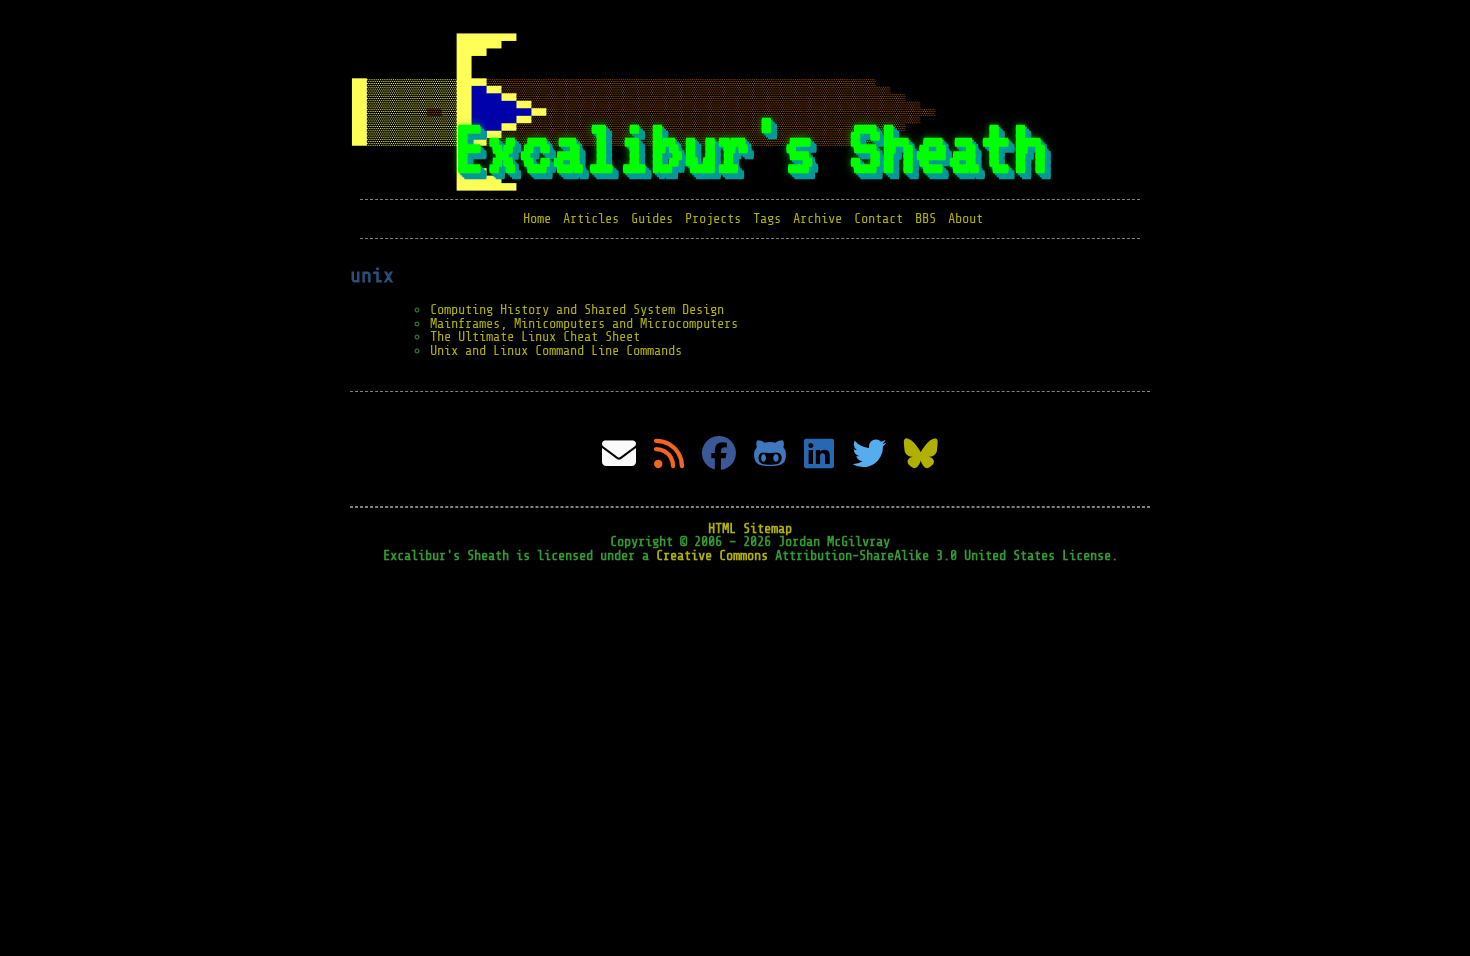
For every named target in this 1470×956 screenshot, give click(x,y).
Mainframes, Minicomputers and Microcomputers (584, 323)
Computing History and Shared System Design (577, 309)
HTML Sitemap (750, 528)
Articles (591, 218)
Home (537, 218)
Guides (652, 218)
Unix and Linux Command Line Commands (556, 350)
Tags (767, 218)
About (965, 218)
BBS (925, 218)
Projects (713, 218)
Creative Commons (712, 555)
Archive (817, 218)
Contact (878, 218)
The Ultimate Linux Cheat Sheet (535, 336)
